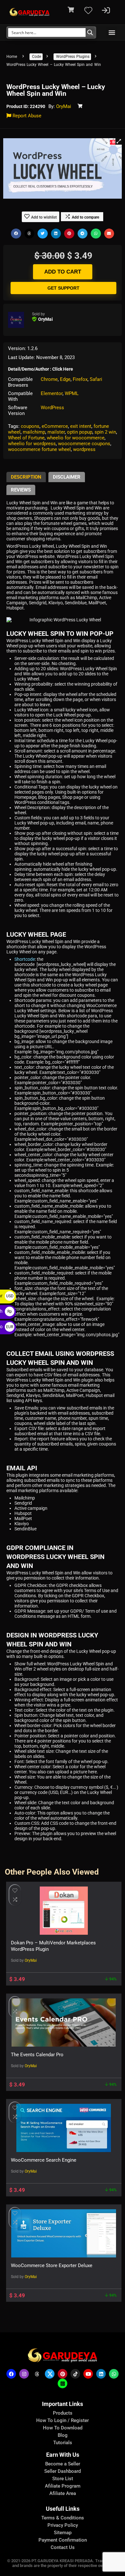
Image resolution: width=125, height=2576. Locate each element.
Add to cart (63, 272)
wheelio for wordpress (32, 444)
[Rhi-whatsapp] (114, 2374)
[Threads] (37, 2374)
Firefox (80, 379)
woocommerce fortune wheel (39, 449)
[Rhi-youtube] (88, 2374)
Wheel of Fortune (26, 438)
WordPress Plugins (73, 57)
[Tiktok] (75, 2374)
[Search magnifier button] (90, 32)
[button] (112, 32)
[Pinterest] (63, 2374)
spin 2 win (105, 432)
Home (12, 57)
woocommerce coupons (84, 444)
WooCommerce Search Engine (44, 2160)
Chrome (49, 379)
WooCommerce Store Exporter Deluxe (52, 2265)
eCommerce (55, 426)
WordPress (52, 408)
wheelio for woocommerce (76, 438)
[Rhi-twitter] (50, 2374)
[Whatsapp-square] (63, 2383)
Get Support (63, 288)
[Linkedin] (101, 2374)
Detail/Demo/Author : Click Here (41, 369)
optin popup (80, 432)
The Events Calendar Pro (37, 2055)
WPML (72, 393)
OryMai (64, 106)
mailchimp (34, 432)
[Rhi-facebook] (11, 2374)
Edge (65, 379)
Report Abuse (26, 116)
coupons (30, 426)
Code (37, 57)
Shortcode (25, 959)
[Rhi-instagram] (24, 2374)
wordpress (84, 449)
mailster (56, 432)
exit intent (81, 426)
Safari (96, 379)
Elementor (52, 393)
